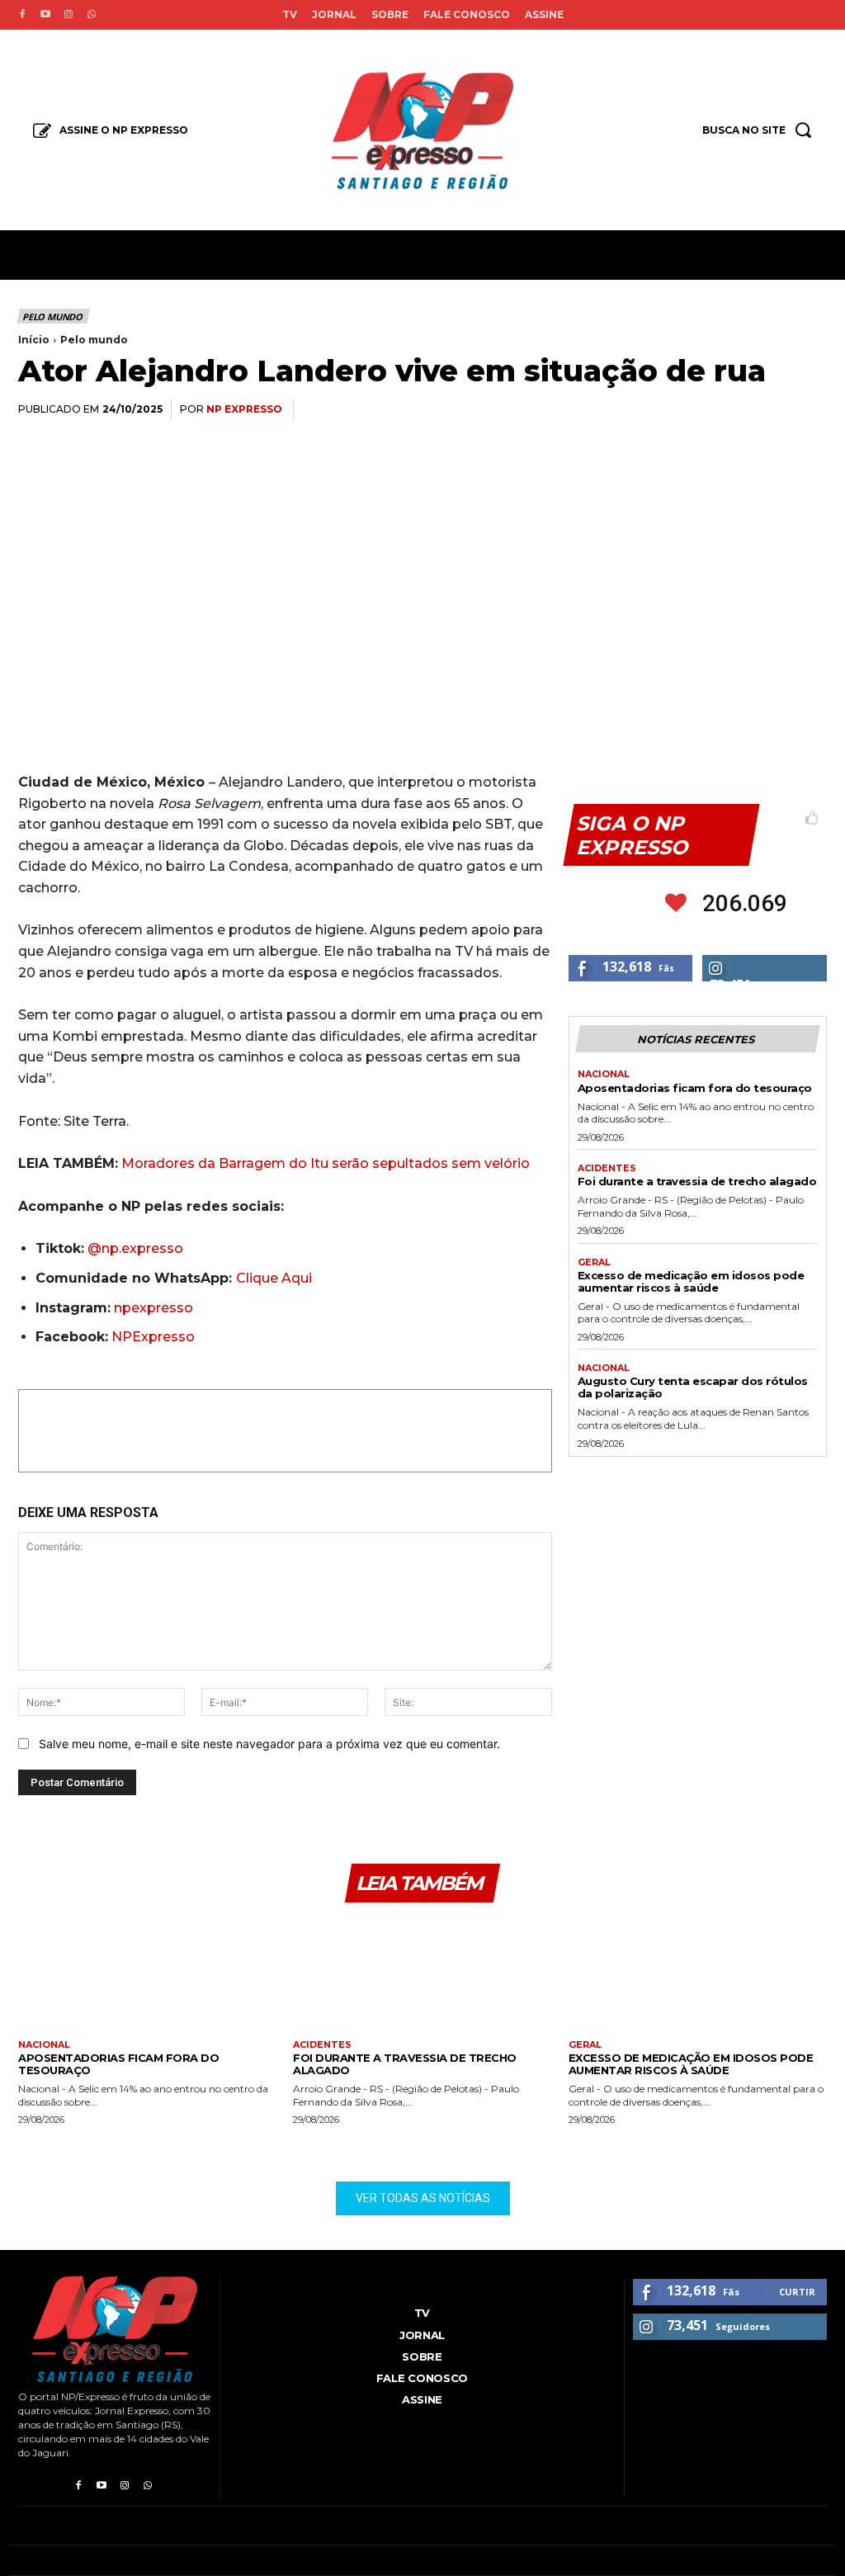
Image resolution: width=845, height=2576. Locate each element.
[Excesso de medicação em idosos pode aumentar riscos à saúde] (698, 1977)
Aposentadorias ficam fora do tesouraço (695, 1088)
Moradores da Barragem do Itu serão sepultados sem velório (326, 1163)
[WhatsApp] (695, 410)
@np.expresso (135, 1248)
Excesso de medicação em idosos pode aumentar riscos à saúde (691, 1281)
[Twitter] (657, 410)
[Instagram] (68, 15)
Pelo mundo (52, 317)
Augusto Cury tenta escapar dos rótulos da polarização (693, 1387)
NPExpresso (153, 1337)
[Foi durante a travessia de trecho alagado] (422, 1977)
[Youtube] (45, 15)
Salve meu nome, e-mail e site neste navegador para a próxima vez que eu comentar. (269, 1744)
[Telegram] (771, 410)
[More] (810, 410)
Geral (594, 1262)
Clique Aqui (274, 1278)
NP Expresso (244, 409)
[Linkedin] (733, 410)
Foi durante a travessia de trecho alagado (697, 1181)
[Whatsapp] (92, 15)
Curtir (797, 2292)
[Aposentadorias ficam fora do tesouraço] (147, 1977)
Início (34, 340)
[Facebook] (22, 15)
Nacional (604, 1074)
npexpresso (152, 1308)
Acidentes (607, 1168)
